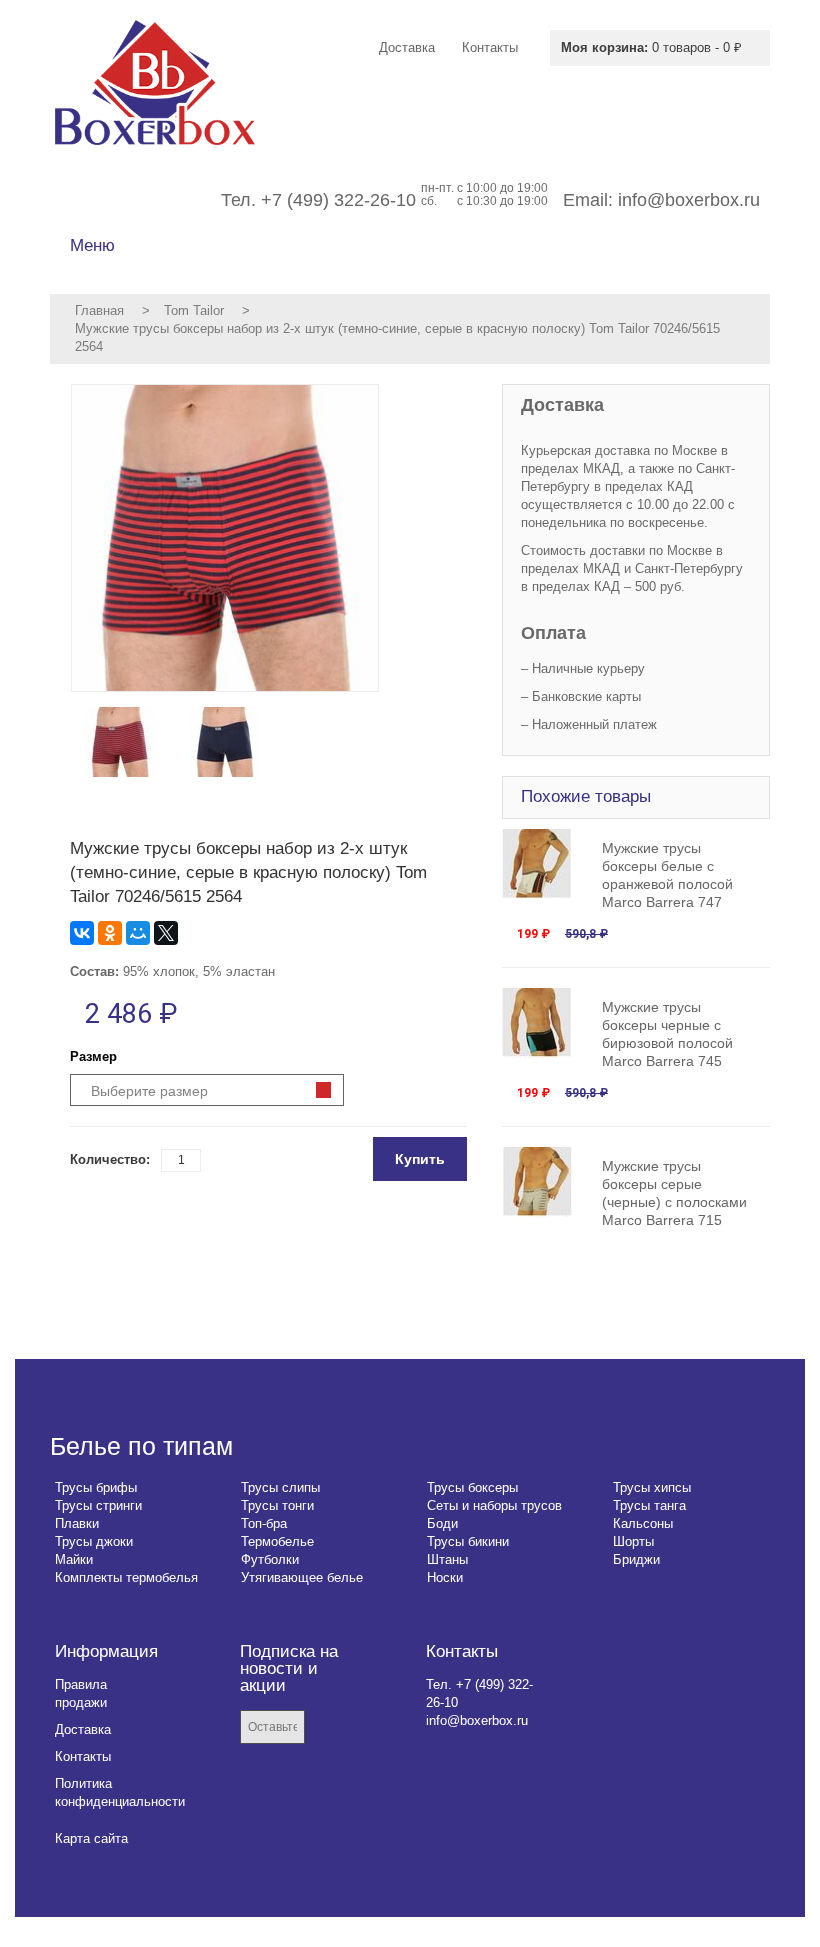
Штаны (447, 1559)
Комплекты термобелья (126, 1577)
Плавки (77, 1523)
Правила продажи (81, 1693)
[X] (166, 933)
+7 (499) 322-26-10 (338, 200)
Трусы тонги (277, 1505)
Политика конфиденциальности (120, 1792)
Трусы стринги (98, 1505)
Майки (74, 1559)
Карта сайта (91, 1838)
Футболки (270, 1559)
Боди (442, 1523)
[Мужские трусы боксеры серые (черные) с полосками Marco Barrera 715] (547, 1182)
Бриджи (636, 1559)
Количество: (110, 1159)
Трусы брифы (96, 1487)
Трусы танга (649, 1505)
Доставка (83, 1729)
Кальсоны (643, 1523)
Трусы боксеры (472, 1487)
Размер (93, 1056)
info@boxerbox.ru (689, 200)
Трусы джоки (94, 1541)
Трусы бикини (468, 1541)
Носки (445, 1577)
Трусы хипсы (652, 1487)
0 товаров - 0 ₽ (651, 47)
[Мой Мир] (138, 933)
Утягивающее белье (302, 1577)
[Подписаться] (334, 1728)
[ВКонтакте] (82, 933)
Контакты (83, 1756)
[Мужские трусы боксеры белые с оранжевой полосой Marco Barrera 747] (547, 864)
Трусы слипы (280, 1487)
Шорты (633, 1541)
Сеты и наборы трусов (494, 1505)
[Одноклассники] (110, 933)
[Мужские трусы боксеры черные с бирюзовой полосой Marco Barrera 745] (547, 1023)
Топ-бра (264, 1523)
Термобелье (277, 1541)
